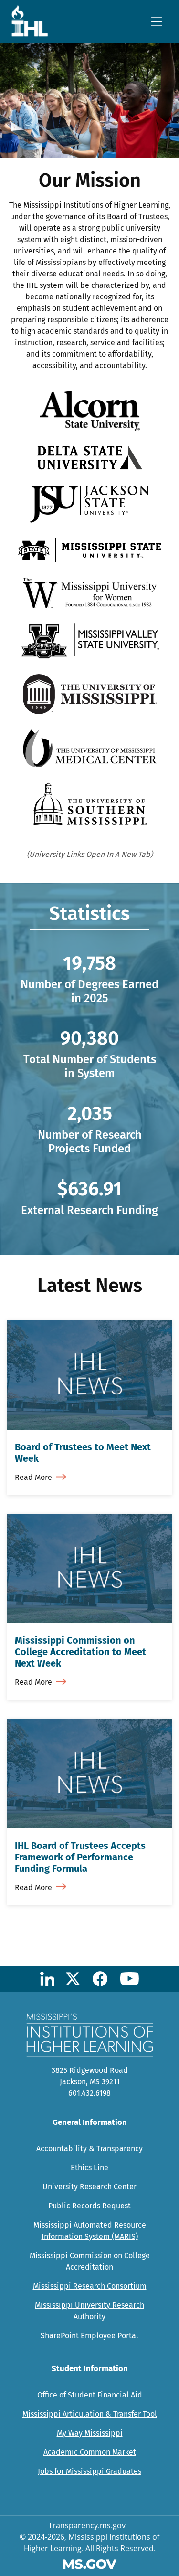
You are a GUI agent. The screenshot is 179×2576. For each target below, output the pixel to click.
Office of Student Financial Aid (90, 2395)
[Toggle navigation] (157, 21)
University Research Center (89, 2187)
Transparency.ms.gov (87, 2525)
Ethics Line (89, 2168)
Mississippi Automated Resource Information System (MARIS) (90, 2231)
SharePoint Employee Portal (89, 2336)
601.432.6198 (89, 2093)
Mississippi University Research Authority (89, 2311)
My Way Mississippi (90, 2433)
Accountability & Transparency (89, 2148)
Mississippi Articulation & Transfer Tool (90, 2414)
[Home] (33, 21)
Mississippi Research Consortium (90, 2286)
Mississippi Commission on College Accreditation (90, 2261)
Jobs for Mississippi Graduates (89, 2471)
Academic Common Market (90, 2452)
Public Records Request (89, 2206)
